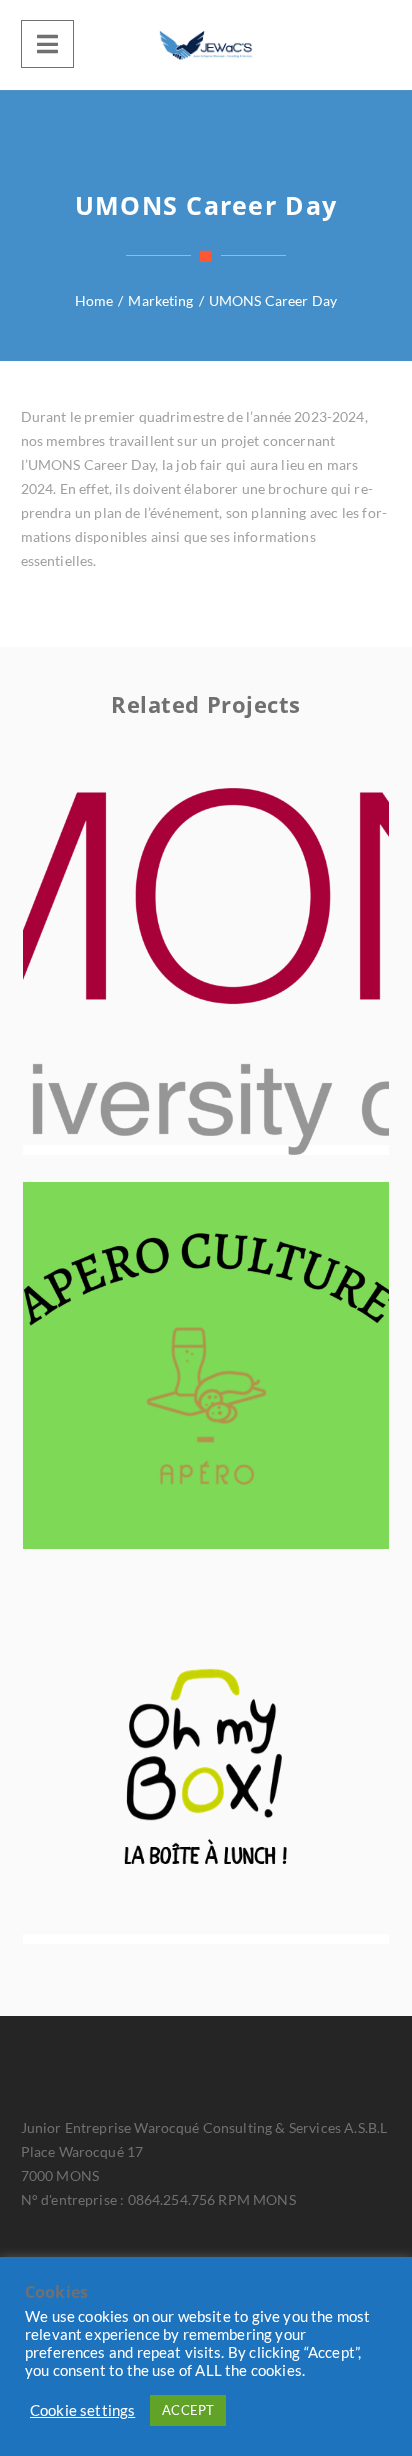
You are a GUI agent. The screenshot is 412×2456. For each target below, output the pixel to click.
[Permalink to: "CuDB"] (246, 996)
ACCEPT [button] (188, 2410)
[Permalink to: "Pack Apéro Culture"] (246, 1390)
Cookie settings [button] (82, 2410)
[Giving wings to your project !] (206, 45)
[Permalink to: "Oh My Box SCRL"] (246, 1785)
